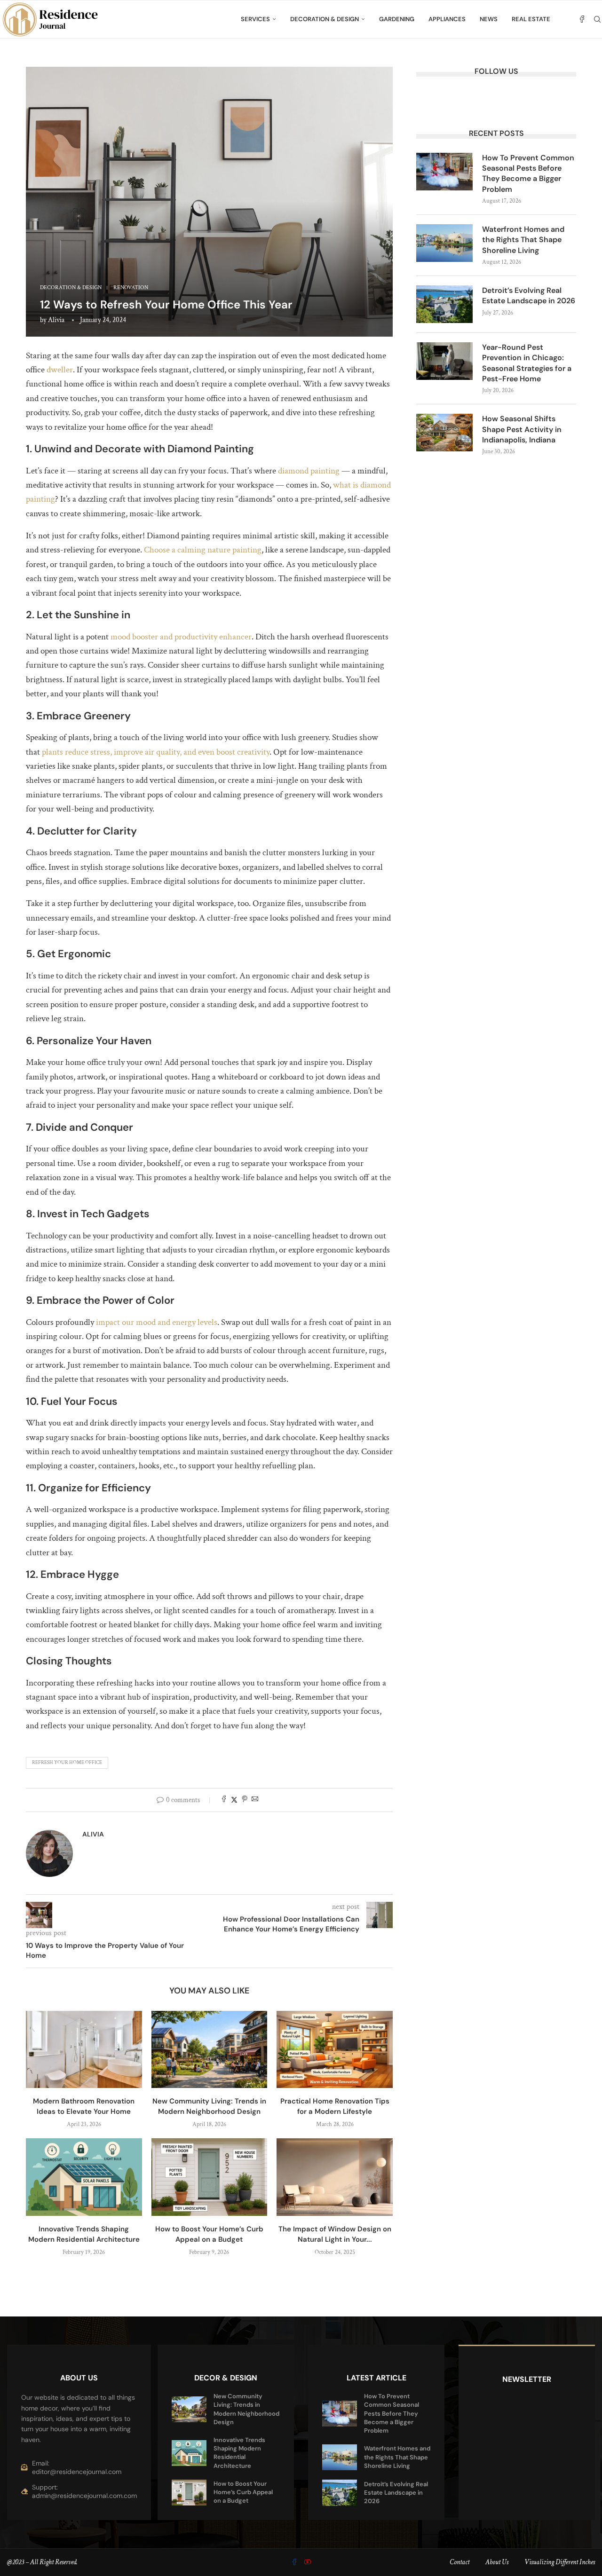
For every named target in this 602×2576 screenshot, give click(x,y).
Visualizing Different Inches (560, 2562)
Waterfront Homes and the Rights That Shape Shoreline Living (523, 240)
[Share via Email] (255, 1800)
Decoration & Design (325, 19)
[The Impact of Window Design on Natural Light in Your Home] (335, 2177)
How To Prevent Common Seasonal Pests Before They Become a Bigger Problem (528, 173)
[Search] (597, 19)
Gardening (397, 19)
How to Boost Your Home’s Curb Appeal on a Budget (243, 2492)
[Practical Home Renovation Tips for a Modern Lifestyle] (335, 2049)
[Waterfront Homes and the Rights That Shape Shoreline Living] (444, 243)
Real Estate (531, 19)
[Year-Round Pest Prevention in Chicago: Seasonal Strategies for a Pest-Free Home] (444, 361)
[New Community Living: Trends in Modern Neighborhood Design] (210, 2049)
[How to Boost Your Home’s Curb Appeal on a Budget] (210, 2177)
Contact (459, 2562)
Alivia (56, 320)
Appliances (447, 19)
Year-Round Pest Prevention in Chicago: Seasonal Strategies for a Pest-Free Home (527, 363)
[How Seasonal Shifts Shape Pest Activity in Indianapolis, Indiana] (444, 433)
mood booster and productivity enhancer (181, 637)
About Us (497, 2562)
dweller (60, 370)
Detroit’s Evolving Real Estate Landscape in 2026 (529, 295)
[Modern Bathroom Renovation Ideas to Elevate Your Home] (84, 2049)
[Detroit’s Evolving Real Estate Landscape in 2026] (444, 304)
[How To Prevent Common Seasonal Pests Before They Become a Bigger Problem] (444, 172)
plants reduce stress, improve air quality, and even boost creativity (156, 752)
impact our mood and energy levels (157, 1322)
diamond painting (309, 471)
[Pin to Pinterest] (245, 1800)
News (489, 19)
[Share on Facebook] (224, 1800)
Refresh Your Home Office (67, 1763)
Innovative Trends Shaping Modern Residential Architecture (239, 2453)
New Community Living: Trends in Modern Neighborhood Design (246, 2409)
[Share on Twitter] (234, 1800)
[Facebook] (582, 19)
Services (255, 19)
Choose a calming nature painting (203, 550)
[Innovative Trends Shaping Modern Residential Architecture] (84, 2177)
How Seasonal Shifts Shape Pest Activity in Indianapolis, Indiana (522, 429)
